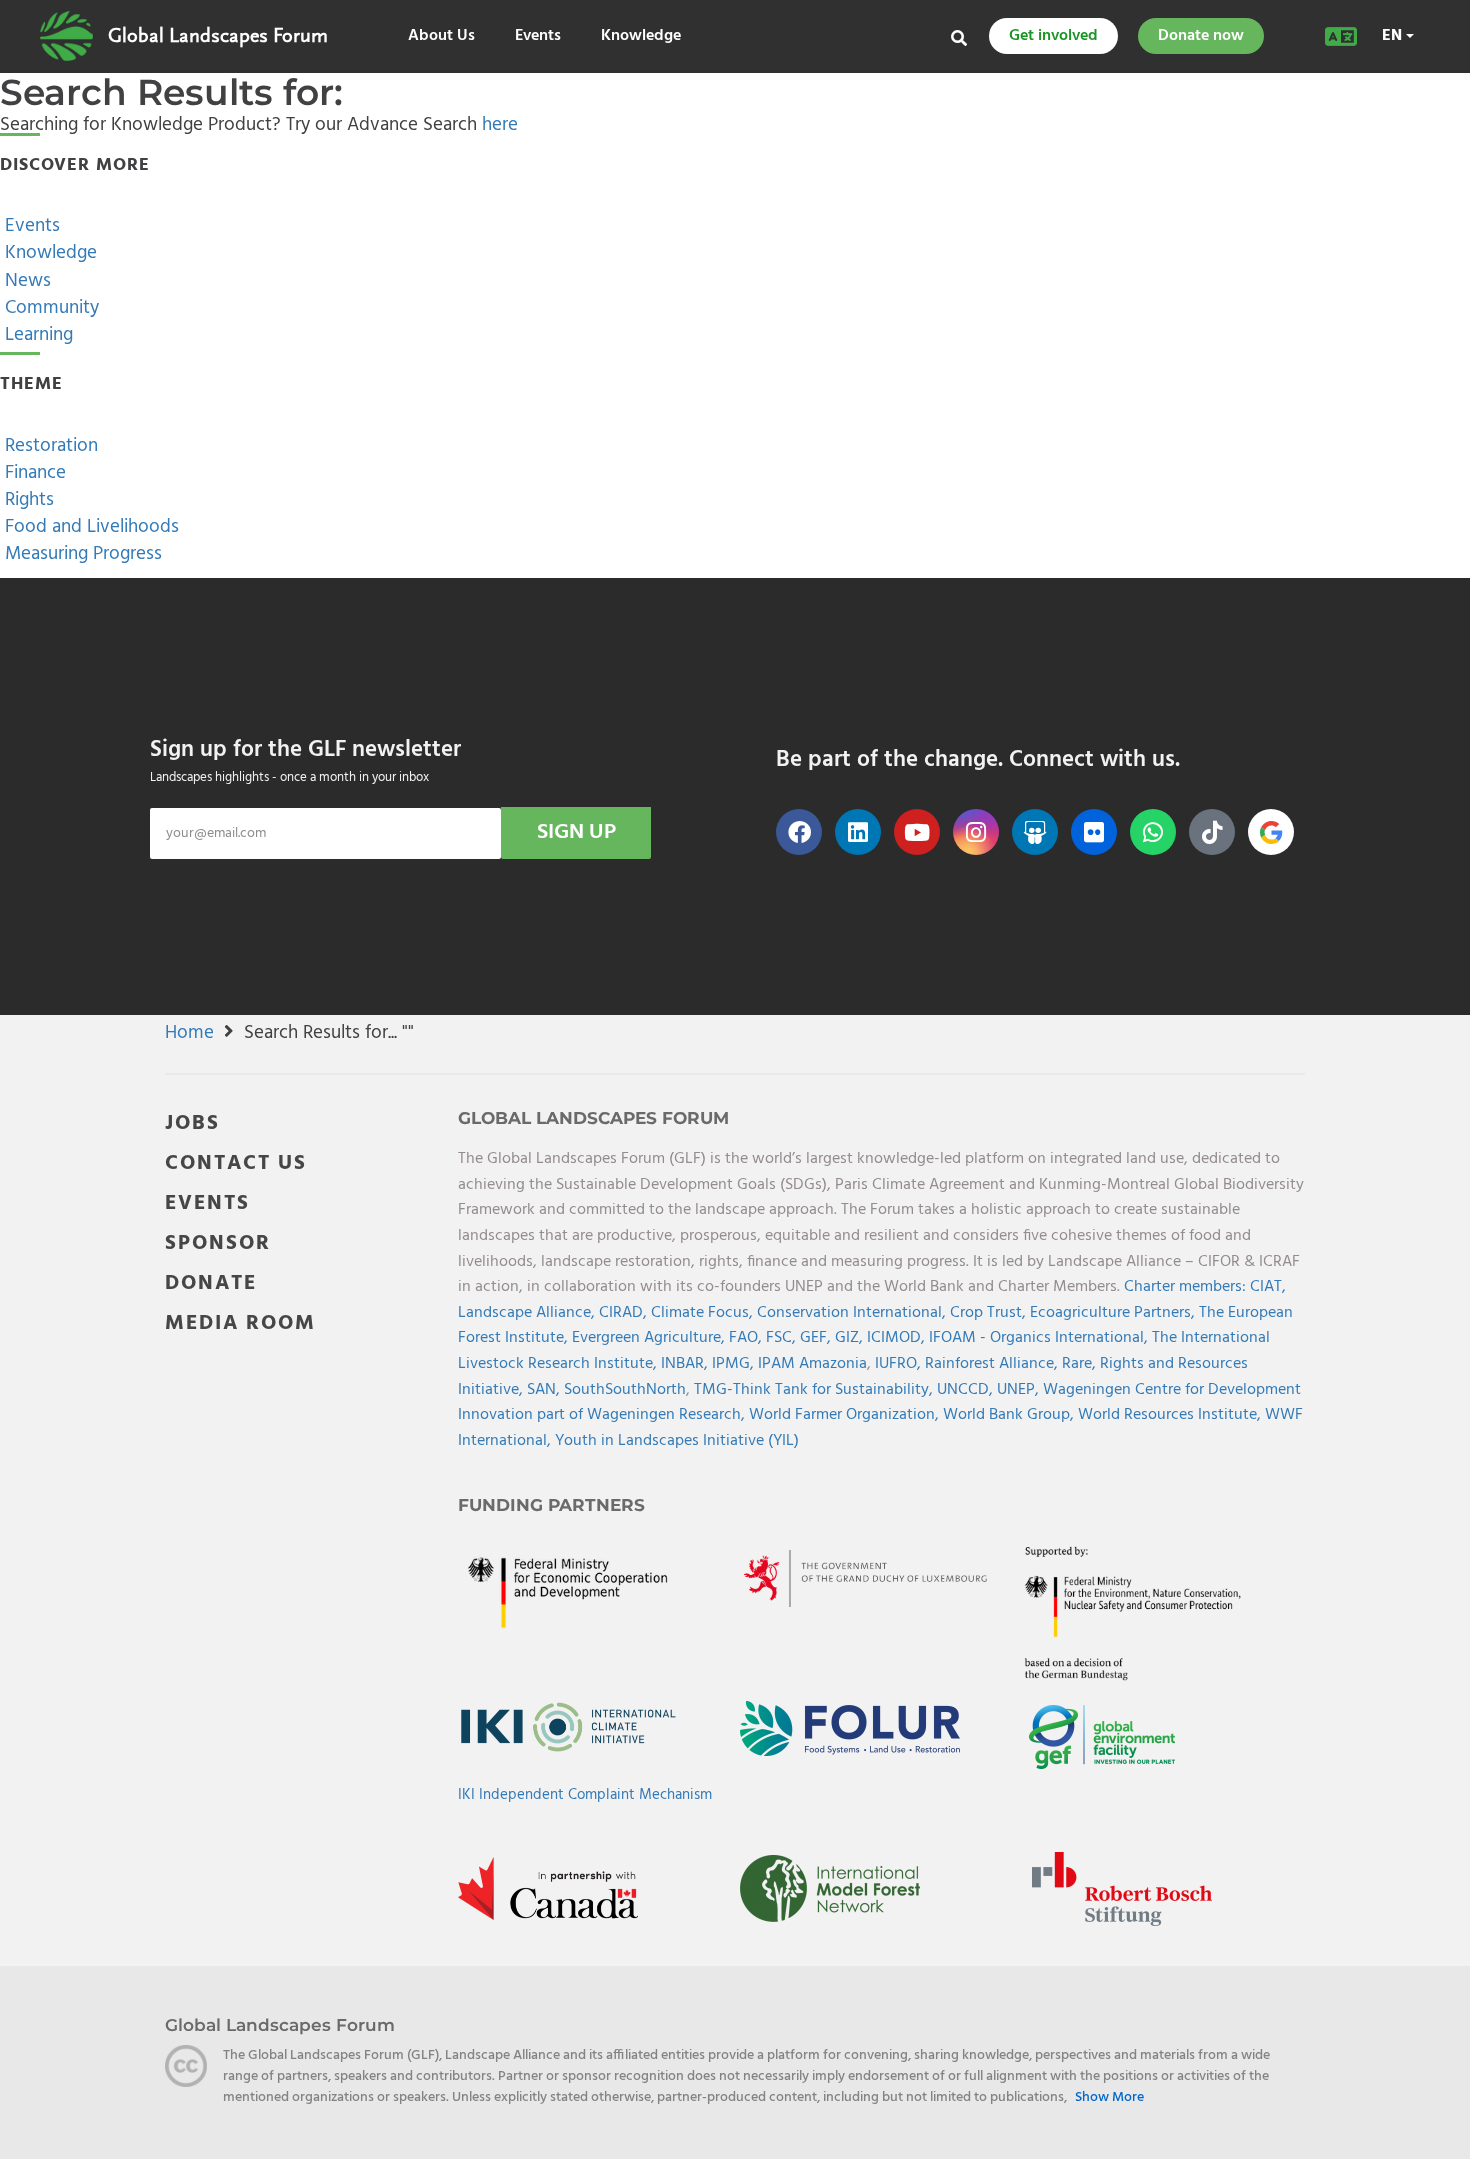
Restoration (49, 446)
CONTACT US (236, 1163)
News (25, 281)
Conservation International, (853, 1313)
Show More (1109, 2098)
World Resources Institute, (1171, 1415)
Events (538, 36)
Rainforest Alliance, (993, 1364)
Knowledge (641, 36)
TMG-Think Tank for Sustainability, (815, 1390)
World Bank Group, (1010, 1415)
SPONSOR (218, 1243)
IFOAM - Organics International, (1040, 1338)
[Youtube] (917, 832)
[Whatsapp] (1153, 832)
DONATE (211, 1283)
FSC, (783, 1338)
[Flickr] (1094, 832)
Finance (33, 473)
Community (49, 308)
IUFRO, (900, 1364)
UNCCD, (967, 1390)
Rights (27, 500)
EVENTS (207, 1203)
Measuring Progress (81, 554)
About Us (441, 36)
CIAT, (1268, 1287)
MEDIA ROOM (240, 1323)
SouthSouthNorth (625, 1390)
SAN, (545, 1390)
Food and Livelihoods (89, 527)
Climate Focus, (704, 1313)
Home (189, 1033)
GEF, (817, 1338)
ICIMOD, (898, 1338)
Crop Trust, (990, 1313)
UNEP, (1020, 1390)
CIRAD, (625, 1313)
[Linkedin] (858, 832)
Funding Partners (551, 1505)
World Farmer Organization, (846, 1415)
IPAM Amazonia (812, 1364)
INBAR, (686, 1364)
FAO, (747, 1338)
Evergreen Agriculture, (650, 1338)
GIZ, (851, 1338)
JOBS (192, 1123)
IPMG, (735, 1364)
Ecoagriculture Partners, (1114, 1313)
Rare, (1081, 1364)
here (500, 125)
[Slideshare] (1035, 832)
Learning (36, 335)
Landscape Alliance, (528, 1313)
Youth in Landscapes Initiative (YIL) (677, 1441)
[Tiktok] (1212, 832)
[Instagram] (976, 832)
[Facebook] (799, 832)
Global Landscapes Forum (218, 36)
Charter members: (1185, 1287)
